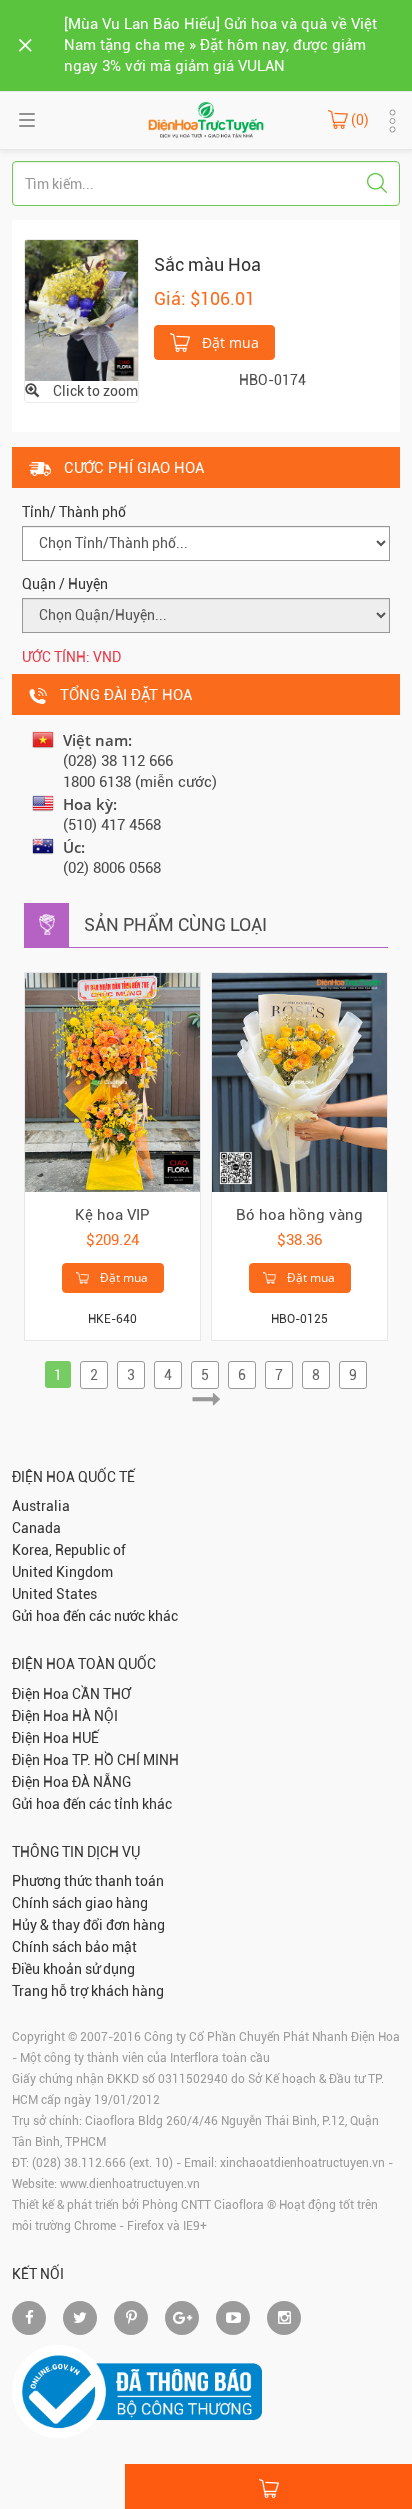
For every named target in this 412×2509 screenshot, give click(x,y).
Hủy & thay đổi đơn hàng (88, 1925)
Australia (41, 1506)
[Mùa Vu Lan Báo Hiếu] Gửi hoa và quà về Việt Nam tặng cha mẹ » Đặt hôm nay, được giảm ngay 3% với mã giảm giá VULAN (220, 45)
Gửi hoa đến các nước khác (95, 1616)
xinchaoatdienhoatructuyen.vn (302, 2163)
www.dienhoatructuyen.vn (130, 2184)
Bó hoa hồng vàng (299, 1215)
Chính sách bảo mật (74, 1947)
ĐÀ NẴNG (101, 1782)
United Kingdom (62, 1572)
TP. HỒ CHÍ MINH (125, 1760)
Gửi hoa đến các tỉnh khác (92, 1804)
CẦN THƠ (101, 1694)
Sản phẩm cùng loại (175, 924)
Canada (36, 1528)
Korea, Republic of (69, 1550)
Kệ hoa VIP (112, 1215)
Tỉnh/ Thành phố (74, 512)
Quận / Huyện (65, 584)
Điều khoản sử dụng (73, 1969)
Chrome (95, 2226)
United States (54, 1594)
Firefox (145, 2226)
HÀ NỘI (95, 1716)
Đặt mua (228, 342)
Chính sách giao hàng (80, 1903)
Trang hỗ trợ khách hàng (88, 1991)
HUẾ (85, 1738)
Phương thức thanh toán (88, 1881)
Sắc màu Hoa (207, 264)
